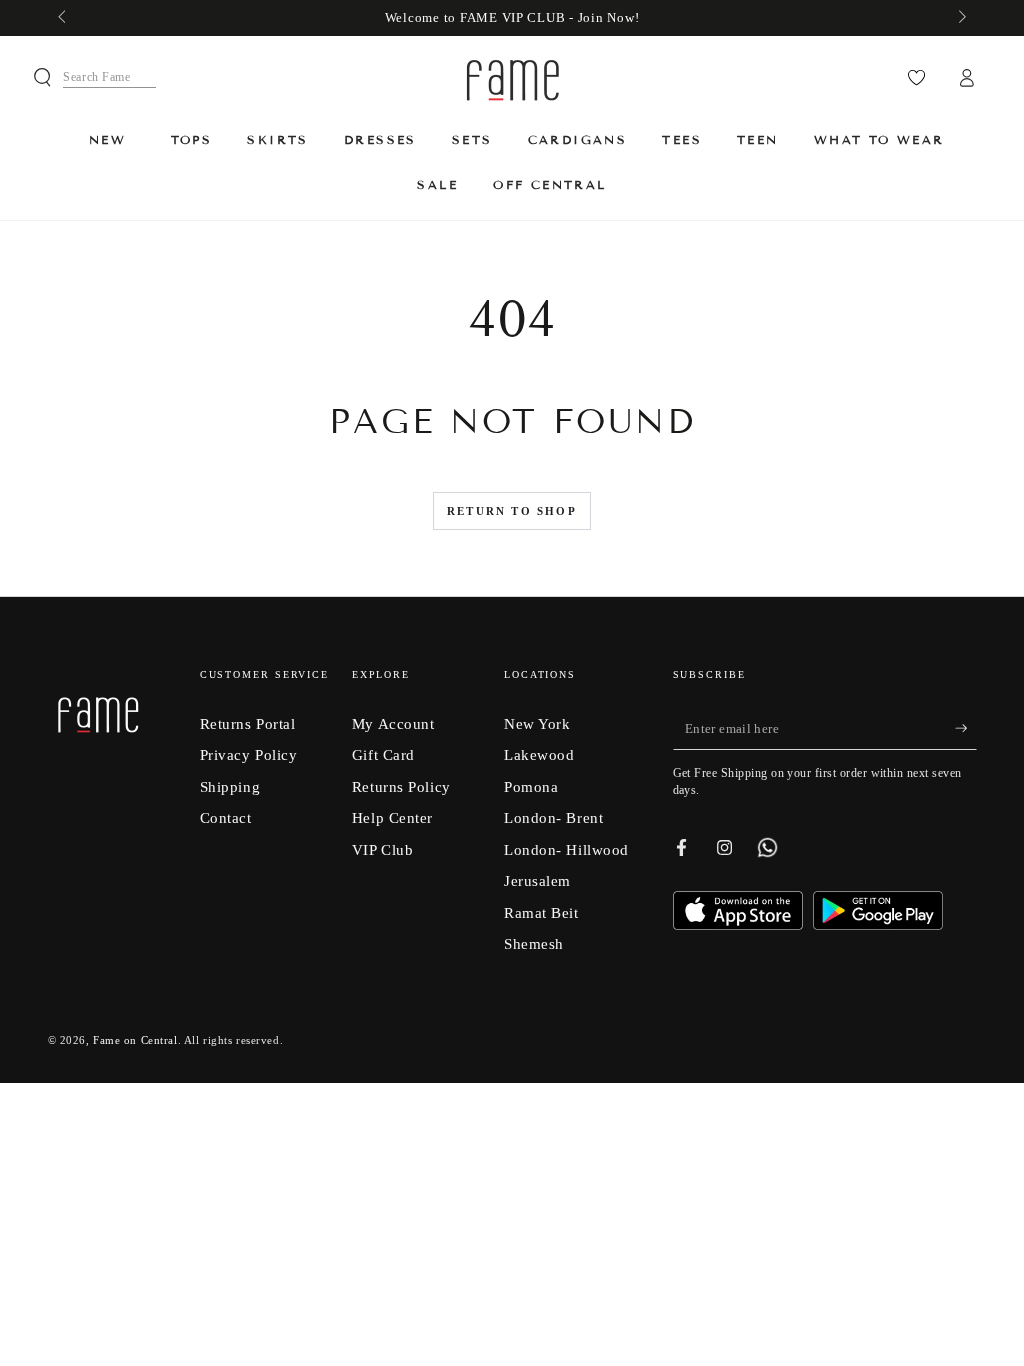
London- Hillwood (566, 849)
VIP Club (383, 849)
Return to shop (512, 511)
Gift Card (383, 754)
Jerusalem (537, 880)
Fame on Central (135, 1040)
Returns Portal (248, 723)
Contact (226, 817)
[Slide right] (960, 18)
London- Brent (553, 817)
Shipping (230, 786)
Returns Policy (401, 786)
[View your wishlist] (916, 78)
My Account (393, 723)
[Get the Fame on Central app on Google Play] (878, 924)
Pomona (531, 786)
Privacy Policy (249, 754)
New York (537, 723)
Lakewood (539, 754)
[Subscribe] (966, 729)
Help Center (392, 817)
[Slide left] (64, 18)
